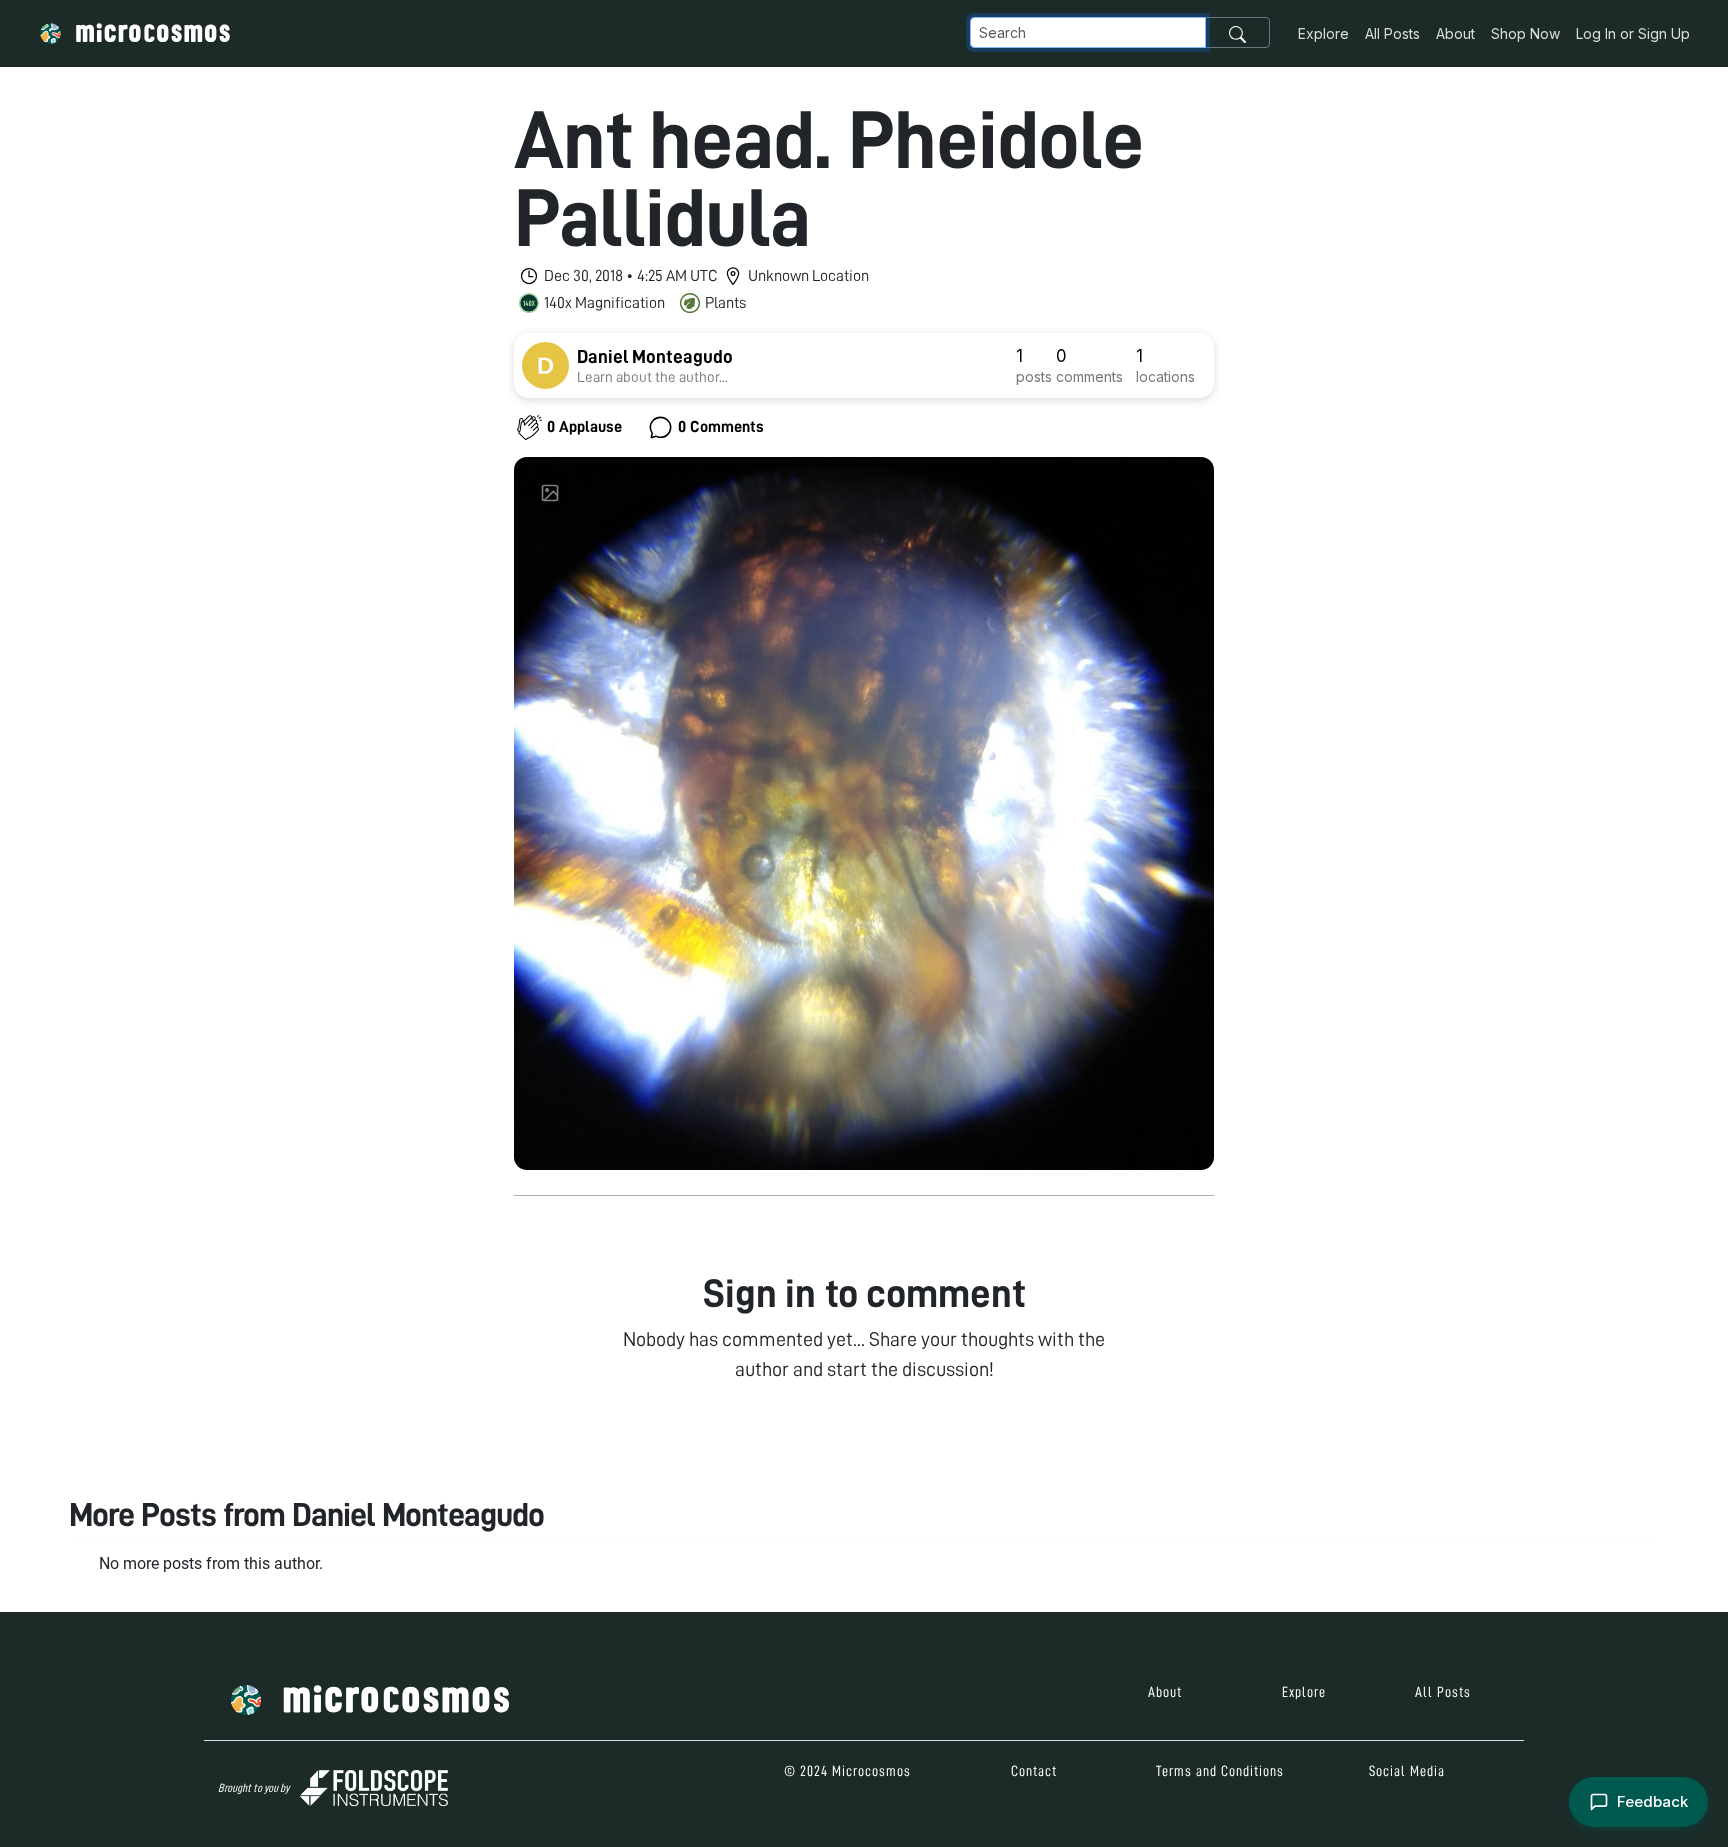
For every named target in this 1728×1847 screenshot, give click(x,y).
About (1455, 33)
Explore (1323, 33)
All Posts (1392, 33)
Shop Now (1525, 33)
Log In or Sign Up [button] (1633, 33)
